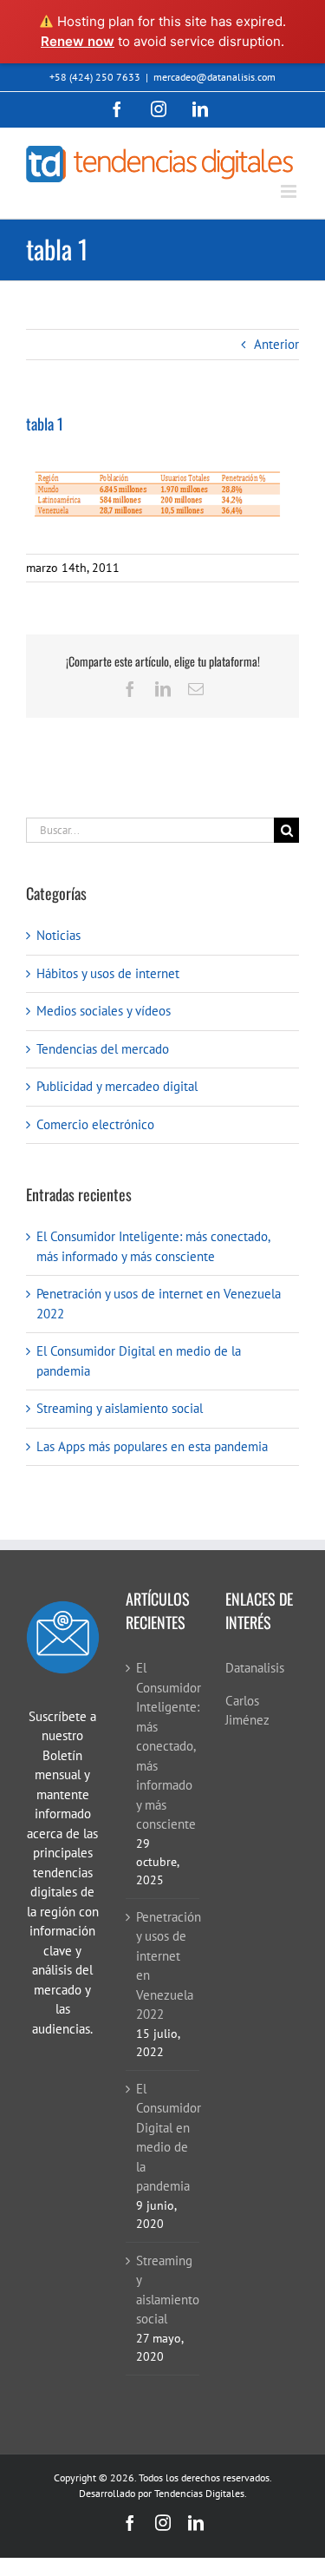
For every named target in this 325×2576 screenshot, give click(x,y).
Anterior (276, 344)
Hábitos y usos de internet (108, 973)
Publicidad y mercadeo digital (117, 1086)
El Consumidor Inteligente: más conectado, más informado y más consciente (163, 1746)
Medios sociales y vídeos (104, 1011)
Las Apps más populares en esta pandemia (152, 1446)
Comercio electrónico (95, 1124)
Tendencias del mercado (103, 1049)
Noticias (58, 935)
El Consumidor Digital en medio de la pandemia (163, 2138)
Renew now (78, 41)
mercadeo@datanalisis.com (214, 77)
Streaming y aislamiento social (120, 1408)
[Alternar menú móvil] (290, 191)
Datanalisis (255, 1668)
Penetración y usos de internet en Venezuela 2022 (163, 1966)
